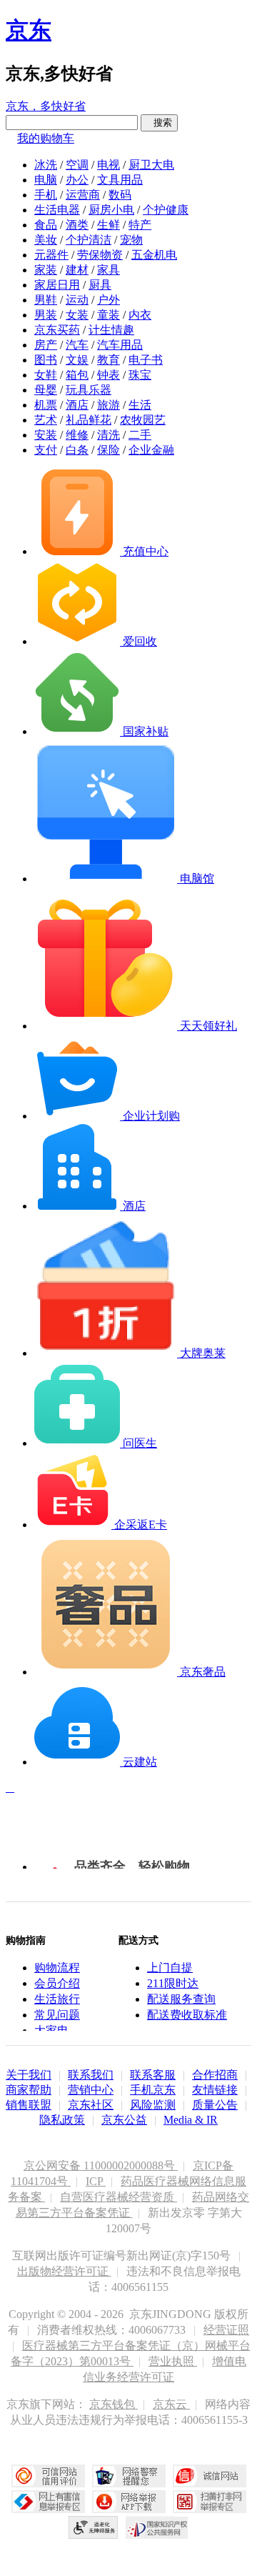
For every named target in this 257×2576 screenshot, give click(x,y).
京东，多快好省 (46, 106)
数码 (120, 195)
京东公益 (124, 2120)
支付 (46, 450)
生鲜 (109, 225)
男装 (46, 315)
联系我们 (91, 2075)
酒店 (77, 405)
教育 (109, 360)
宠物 (131, 240)
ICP (96, 2181)
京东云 (171, 2404)
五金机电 (154, 255)
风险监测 (153, 2105)
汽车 (77, 345)
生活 (140, 405)
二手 (140, 435)
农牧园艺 (143, 420)
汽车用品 (120, 345)
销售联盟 (29, 2105)
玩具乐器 (89, 390)
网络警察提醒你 (129, 2476)
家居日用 (57, 285)
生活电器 (57, 210)
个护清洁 (89, 240)
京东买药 (57, 330)
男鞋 (46, 300)
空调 (77, 165)
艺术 (46, 420)
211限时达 (173, 1983)
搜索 (159, 123)
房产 (46, 345)
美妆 (46, 240)
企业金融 (151, 450)
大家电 (51, 2030)
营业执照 (173, 2361)
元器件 (51, 255)
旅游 (109, 405)
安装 (46, 435)
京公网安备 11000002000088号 (101, 2165)
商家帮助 (29, 2090)
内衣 (140, 315)
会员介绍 (57, 1983)
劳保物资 (100, 255)
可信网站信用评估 (48, 2476)
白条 (77, 450)
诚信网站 (210, 2476)
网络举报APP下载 (129, 2502)
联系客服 (153, 2075)
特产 (140, 225)
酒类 (77, 225)
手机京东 (153, 2090)
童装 (109, 315)
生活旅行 (57, 1999)
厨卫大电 (151, 165)
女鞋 (46, 375)
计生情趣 (111, 330)
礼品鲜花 (89, 420)
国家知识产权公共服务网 (157, 2527)
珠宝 (140, 375)
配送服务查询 (181, 1999)
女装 (77, 315)
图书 (46, 360)
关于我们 (29, 2075)
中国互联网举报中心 (48, 2502)
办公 (77, 180)
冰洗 (46, 165)
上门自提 (170, 1968)
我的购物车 (46, 138)
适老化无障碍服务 (94, 2527)
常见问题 (57, 2015)
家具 (109, 270)
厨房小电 (111, 210)
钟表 (109, 375)
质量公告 (215, 2105)
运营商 (83, 195)
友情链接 (215, 2090)
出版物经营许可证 (64, 2271)
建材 (77, 270)
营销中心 (91, 2090)
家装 (46, 270)
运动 (77, 300)
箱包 (77, 375)
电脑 (46, 180)
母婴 (46, 390)
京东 (29, 30)
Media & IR (191, 2120)
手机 (46, 195)
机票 (46, 405)
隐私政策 (62, 2120)
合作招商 (215, 2075)
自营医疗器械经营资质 (119, 2197)
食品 (46, 225)
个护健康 (166, 210)
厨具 (100, 285)
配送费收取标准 (187, 2015)
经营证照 (226, 2330)
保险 (109, 450)
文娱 (77, 360)
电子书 (146, 360)
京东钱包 (114, 2404)
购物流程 (57, 1968)
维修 (77, 435)
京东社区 (91, 2105)
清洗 (109, 435)
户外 (109, 300)
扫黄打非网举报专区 (210, 2502)
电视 (109, 165)
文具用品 (120, 180)
